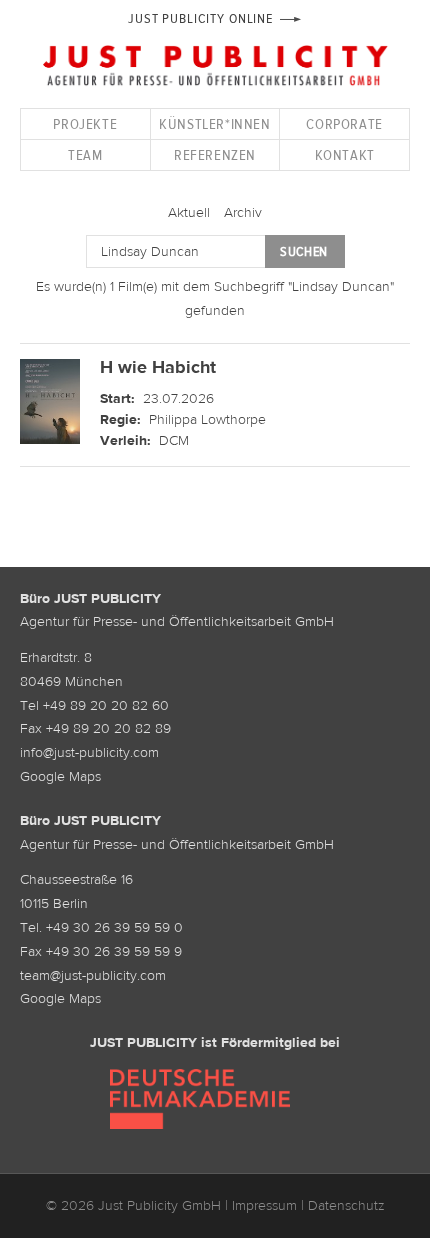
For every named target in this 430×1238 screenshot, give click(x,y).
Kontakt (345, 154)
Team (85, 154)
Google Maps (60, 776)
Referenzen (215, 154)
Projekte (85, 123)
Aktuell (189, 212)
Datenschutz (346, 1205)
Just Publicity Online (200, 18)
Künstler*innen (214, 123)
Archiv (243, 212)
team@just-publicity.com (93, 975)
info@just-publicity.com (89, 752)
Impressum (264, 1205)
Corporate (344, 123)
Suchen (304, 251)
